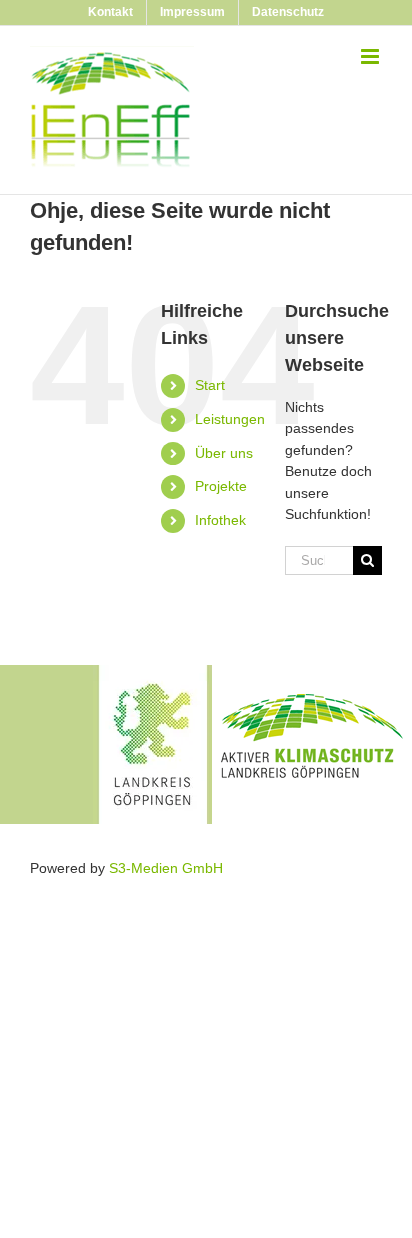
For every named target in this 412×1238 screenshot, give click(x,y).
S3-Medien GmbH (166, 868)
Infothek (220, 520)
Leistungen (230, 419)
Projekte (221, 486)
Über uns (224, 453)
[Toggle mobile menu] (371, 56)
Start (210, 385)
